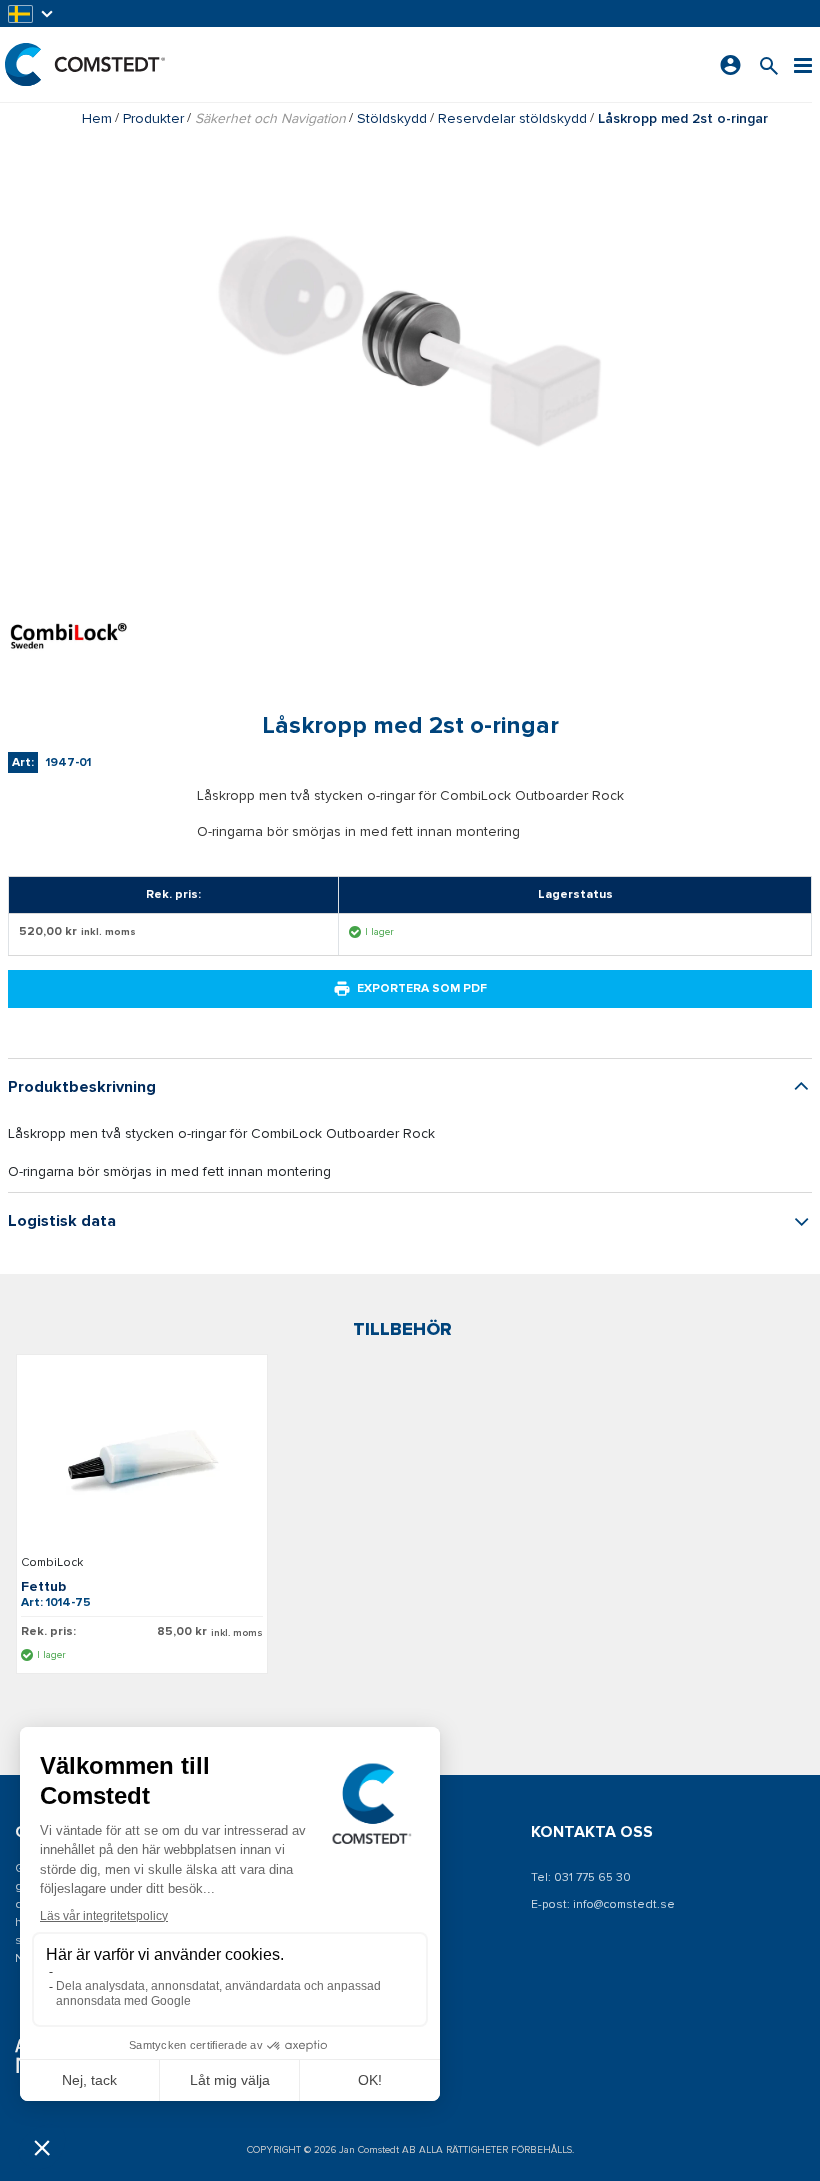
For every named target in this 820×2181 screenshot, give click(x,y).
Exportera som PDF (422, 988)
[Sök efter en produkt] (769, 64)
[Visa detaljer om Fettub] (142, 1458)
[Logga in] (730, 65)
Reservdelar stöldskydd (512, 118)
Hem (97, 118)
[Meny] (803, 64)
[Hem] (85, 64)
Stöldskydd (392, 118)
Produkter (153, 118)
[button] (32, 13)
